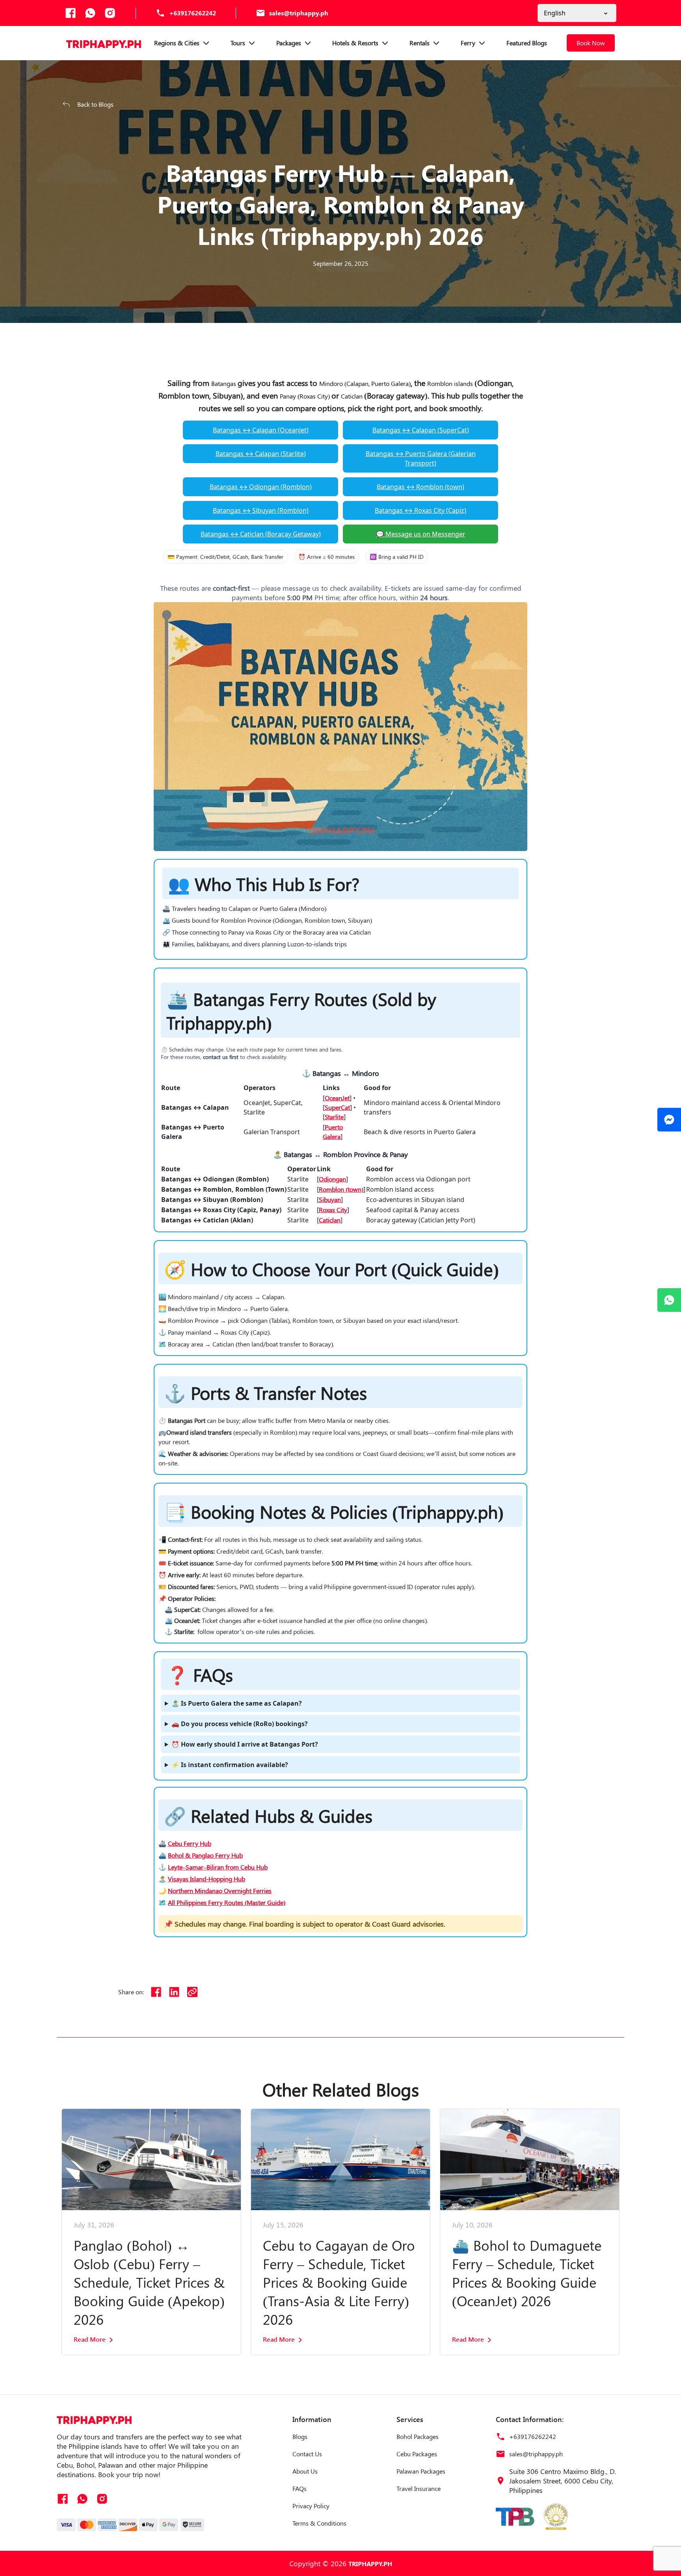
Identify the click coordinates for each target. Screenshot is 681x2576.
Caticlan (330, 1220)
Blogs (300, 2436)
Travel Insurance (419, 2488)
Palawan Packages (421, 2471)
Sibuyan (330, 1199)
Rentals (420, 43)
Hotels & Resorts (355, 43)
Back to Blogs (95, 104)
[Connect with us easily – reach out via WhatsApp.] (669, 1300)
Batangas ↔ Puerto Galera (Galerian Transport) (421, 458)
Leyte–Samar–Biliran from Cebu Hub (218, 1867)
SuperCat (337, 1107)
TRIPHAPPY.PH (370, 2564)
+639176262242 (193, 13)
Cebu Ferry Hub (190, 1843)
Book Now (591, 43)
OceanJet (337, 1098)
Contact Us (307, 2454)
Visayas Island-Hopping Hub (207, 1879)
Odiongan (332, 1179)
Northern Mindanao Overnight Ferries (220, 1891)
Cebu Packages (417, 2454)
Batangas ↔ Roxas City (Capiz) (421, 510)
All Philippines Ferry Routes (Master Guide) (227, 1902)
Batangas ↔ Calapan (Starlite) (261, 454)
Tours (238, 43)
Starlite (334, 1117)
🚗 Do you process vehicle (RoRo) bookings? (240, 1724)
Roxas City (333, 1210)
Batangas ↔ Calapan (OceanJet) (261, 430)
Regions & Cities (177, 43)
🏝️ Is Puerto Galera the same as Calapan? (237, 1703)
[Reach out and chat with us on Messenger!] (669, 1120)
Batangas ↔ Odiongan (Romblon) (261, 487)
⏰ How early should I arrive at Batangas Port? (245, 1744)
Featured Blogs (527, 43)
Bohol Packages (418, 2436)
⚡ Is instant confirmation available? (230, 1765)
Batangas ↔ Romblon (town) (421, 487)
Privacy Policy (311, 2506)
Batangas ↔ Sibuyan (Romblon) (261, 510)
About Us (305, 2471)
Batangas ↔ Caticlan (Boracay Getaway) (261, 534)
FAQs (300, 2488)
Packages (289, 43)
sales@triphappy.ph (299, 13)
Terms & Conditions (319, 2523)
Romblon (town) (341, 1189)
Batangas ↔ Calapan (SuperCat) (421, 430)
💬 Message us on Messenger (421, 534)
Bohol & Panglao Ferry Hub (205, 1855)
